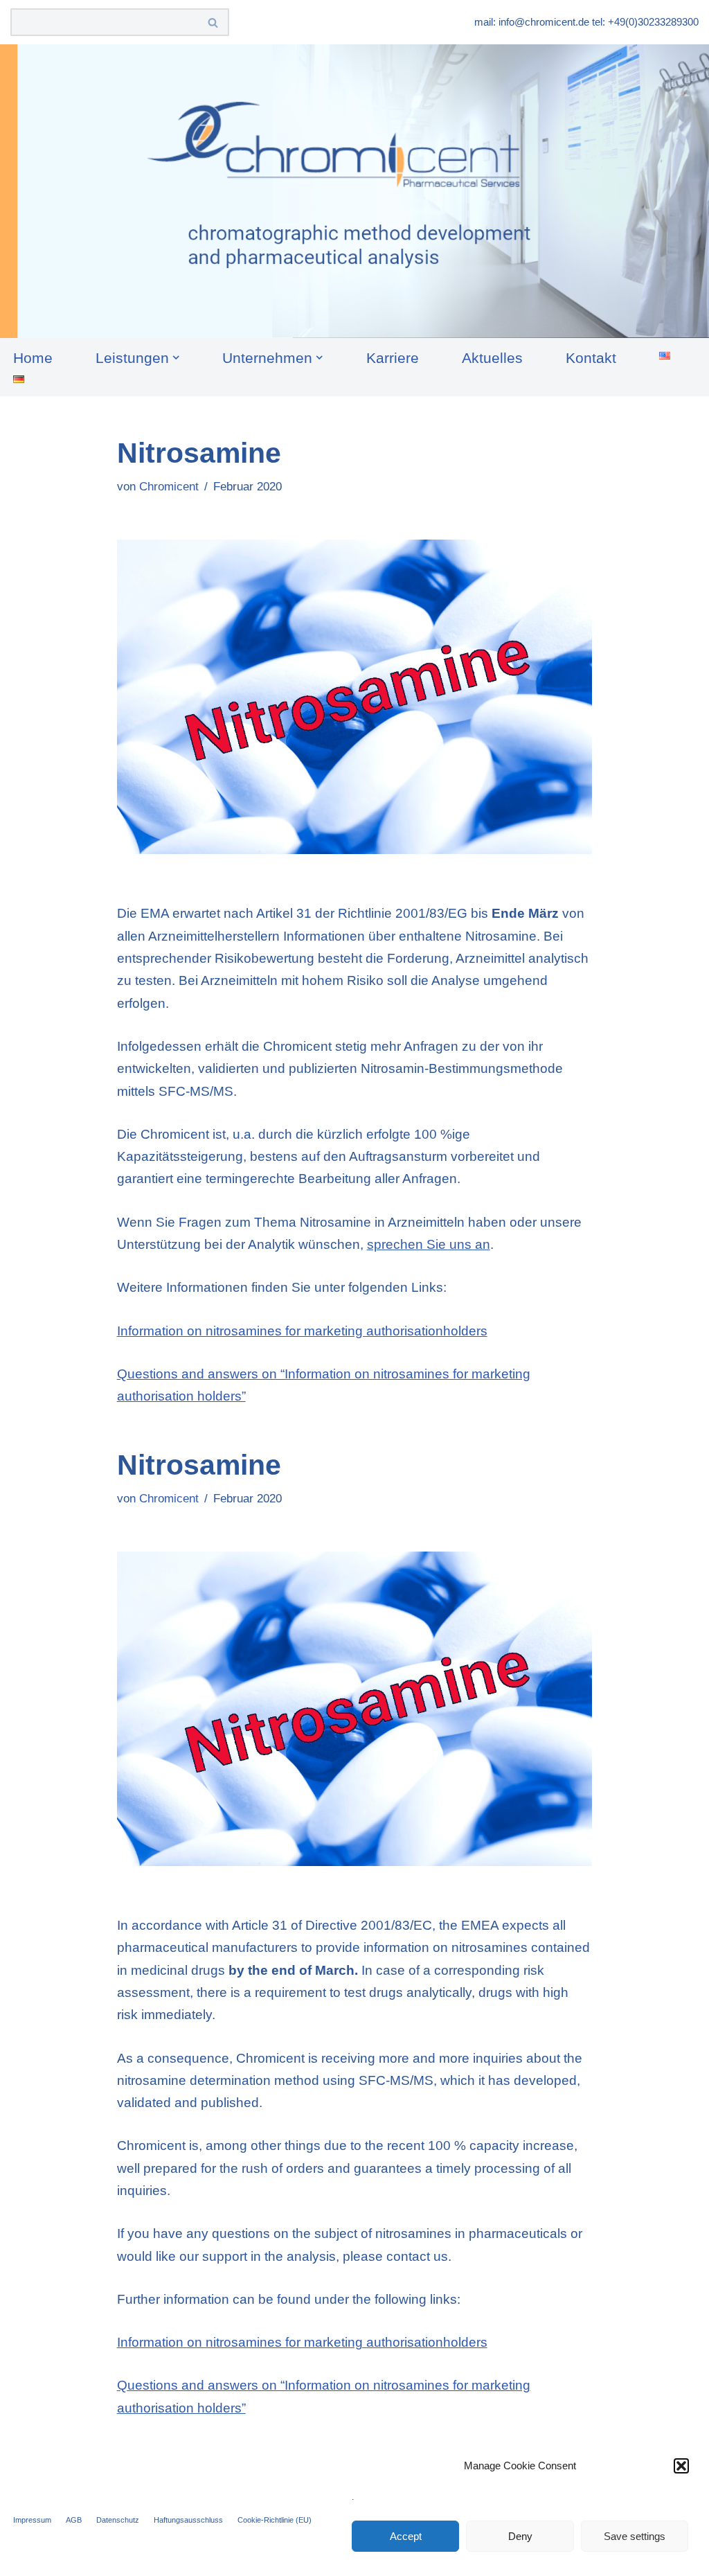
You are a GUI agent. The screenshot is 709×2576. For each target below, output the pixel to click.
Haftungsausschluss (188, 2520)
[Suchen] (214, 22)
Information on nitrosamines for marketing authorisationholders (302, 1331)
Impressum (32, 2520)
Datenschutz (118, 2520)
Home (33, 358)
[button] (681, 2466)
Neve (26, 2556)
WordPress (179, 2556)
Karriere (393, 358)
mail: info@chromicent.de (532, 22)
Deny (520, 2536)
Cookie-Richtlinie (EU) (275, 2520)
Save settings (635, 2536)
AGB (74, 2520)
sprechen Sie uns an (429, 1244)
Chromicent (169, 487)
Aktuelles (492, 358)
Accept (406, 2536)
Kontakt (591, 358)
